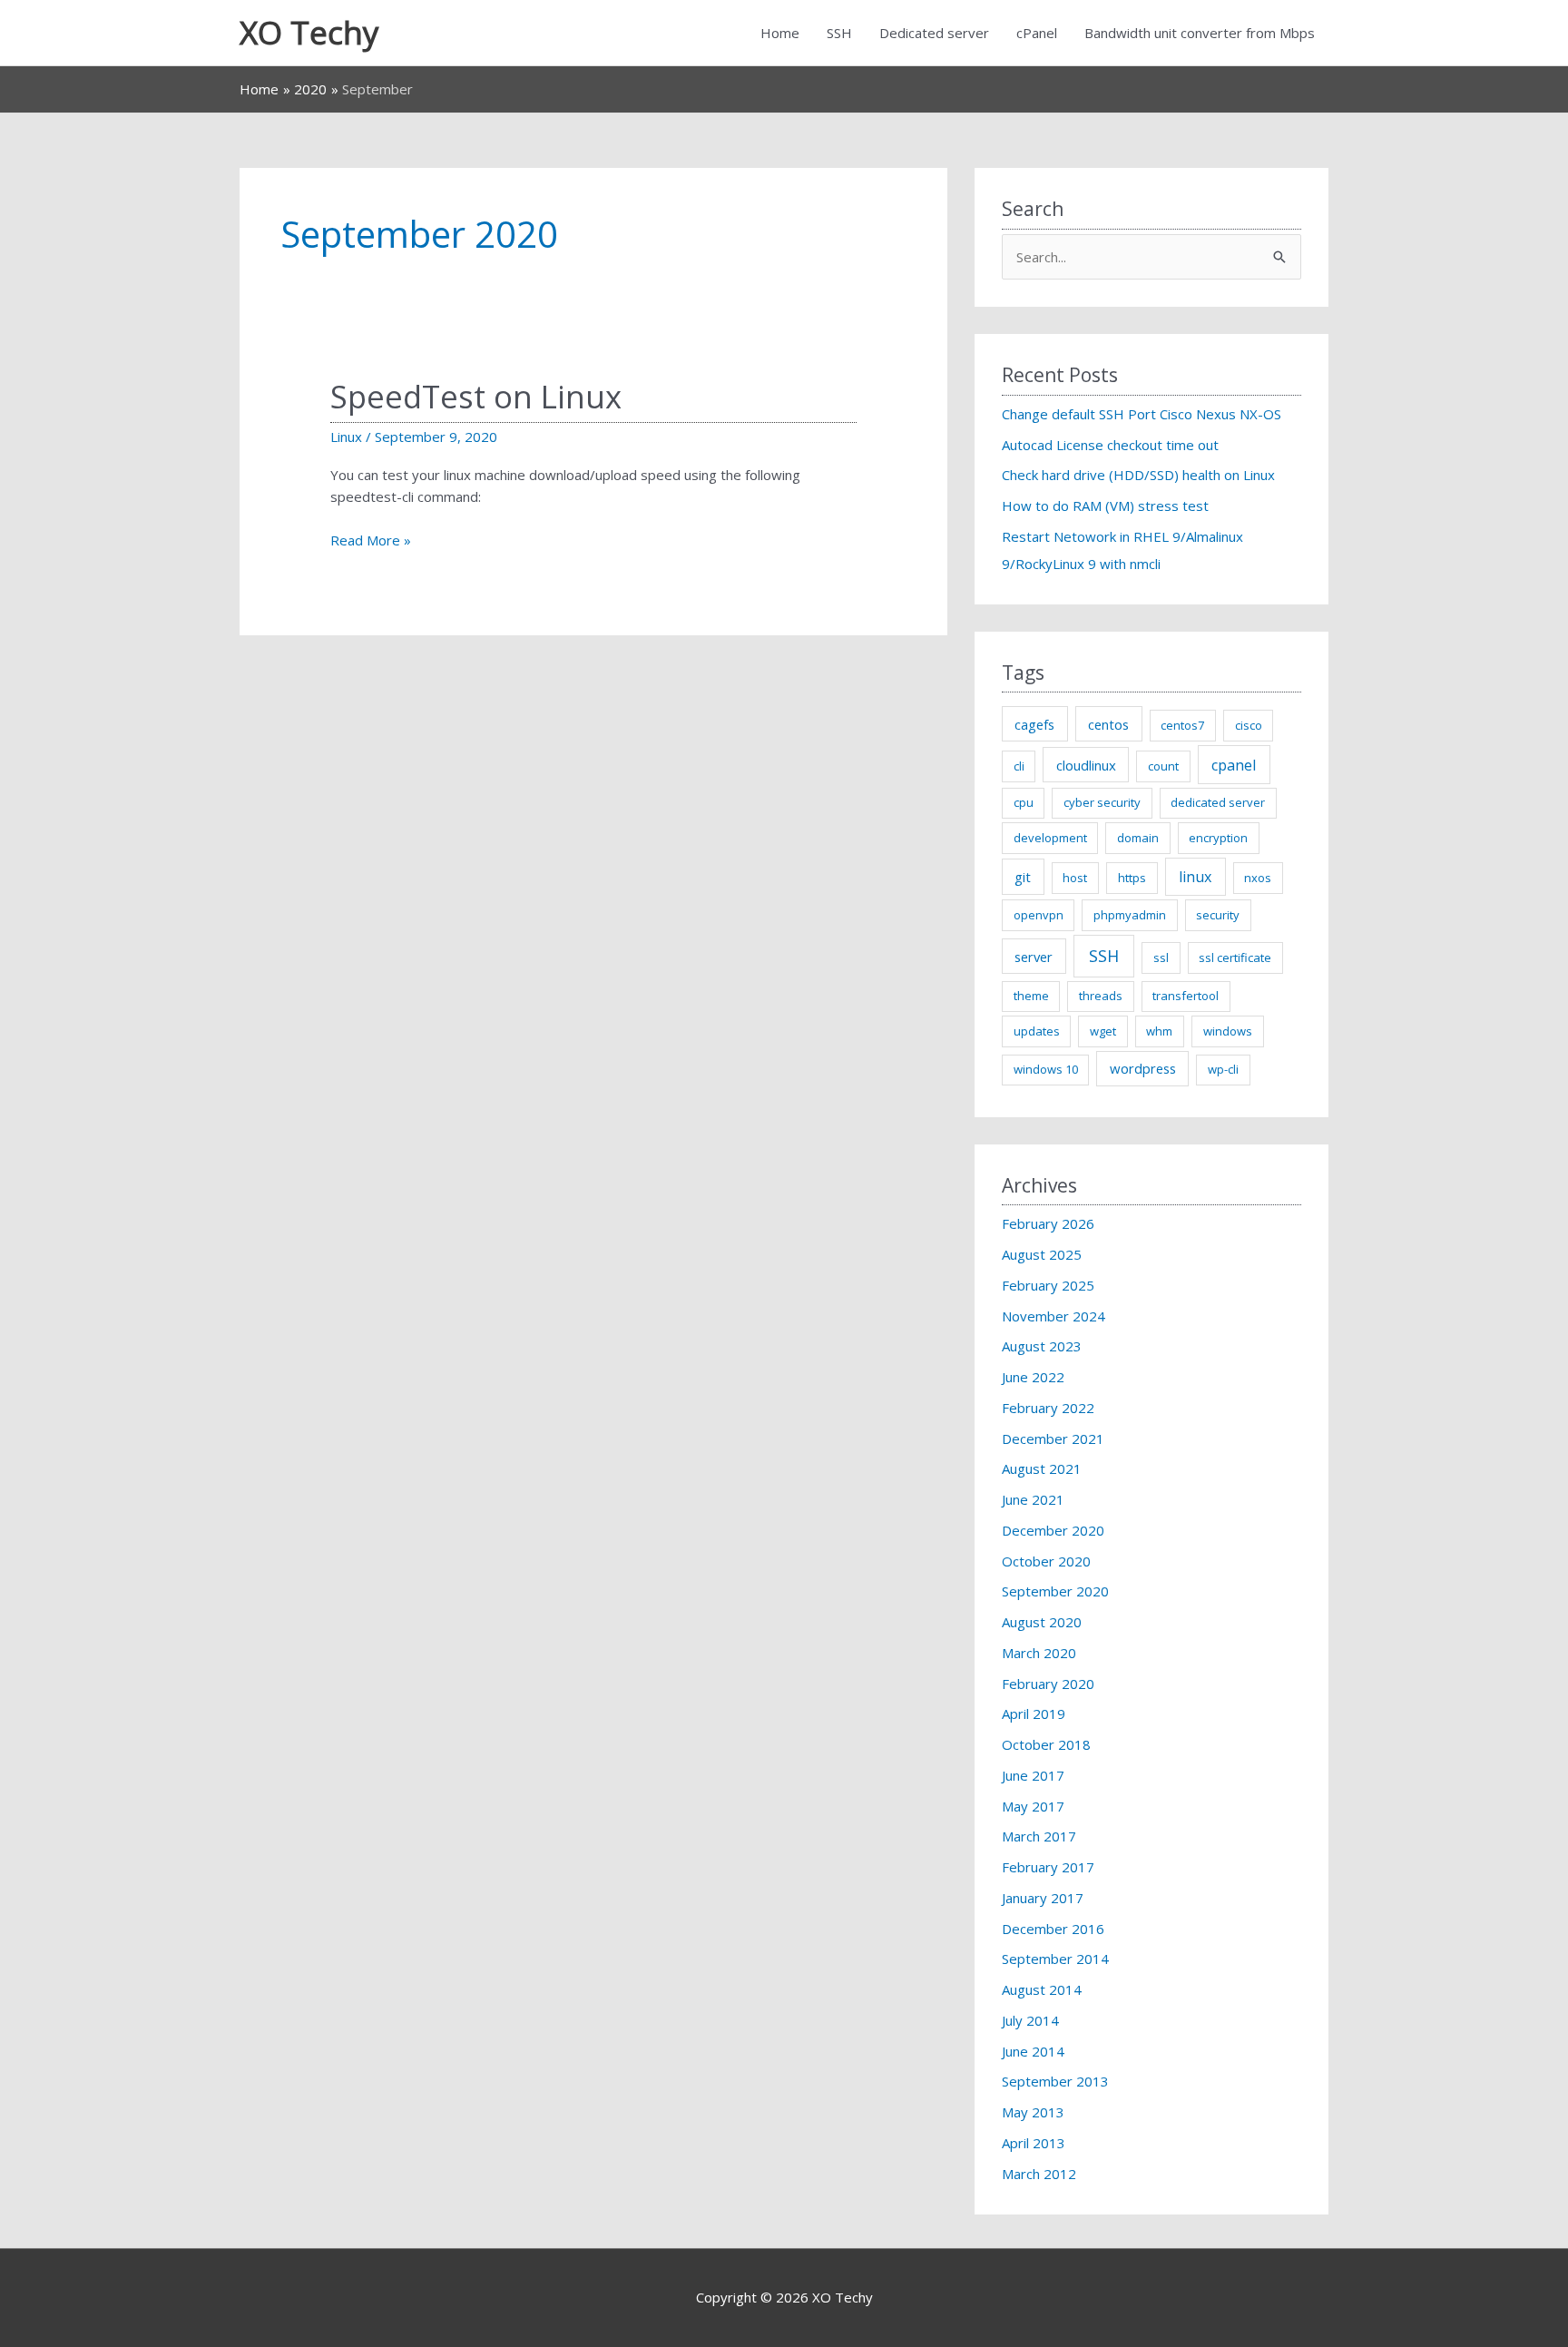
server (1034, 957)
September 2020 (1055, 1591)
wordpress (1143, 1068)
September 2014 (1055, 1959)
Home (780, 33)
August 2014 (1042, 1989)
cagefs (1034, 724)
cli (1019, 766)
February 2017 (1048, 1867)
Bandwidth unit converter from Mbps (1200, 33)
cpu (1024, 802)
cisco (1249, 725)
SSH (839, 33)
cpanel (1234, 765)
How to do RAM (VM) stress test (1105, 506)
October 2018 (1046, 1744)
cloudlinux (1086, 765)
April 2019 (1034, 1714)
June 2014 (1033, 2051)
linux (1195, 877)
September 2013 (1055, 2081)
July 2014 (1030, 2020)
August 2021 (1042, 1468)
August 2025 (1042, 1254)
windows (1228, 1031)
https (1132, 878)
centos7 (1182, 725)
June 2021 (1033, 1499)
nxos (1258, 878)
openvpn (1039, 915)
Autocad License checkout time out (1110, 445)
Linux (346, 437)
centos (1108, 724)
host (1075, 878)
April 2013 (1034, 2143)
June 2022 (1033, 1377)
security (1218, 915)
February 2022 (1048, 1408)
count (1163, 766)
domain (1138, 838)
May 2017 (1033, 1806)
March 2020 (1039, 1653)
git (1023, 877)
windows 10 (1046, 1069)
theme (1031, 996)
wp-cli (1223, 1069)
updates (1037, 1031)
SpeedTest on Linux (476, 396)
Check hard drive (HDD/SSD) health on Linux (1138, 475)
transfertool (1186, 996)
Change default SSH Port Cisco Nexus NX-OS (1142, 414)
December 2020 (1053, 1530)
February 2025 (1048, 1285)
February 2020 (1048, 1684)
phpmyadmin (1130, 915)
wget (1103, 1031)
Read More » (371, 541)
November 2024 (1053, 1316)
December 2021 (1053, 1439)
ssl (1161, 957)
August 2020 (1042, 1622)
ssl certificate (1235, 957)
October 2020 (1046, 1561)
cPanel (1037, 33)
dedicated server (1218, 802)
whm (1159, 1031)
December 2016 (1053, 1929)
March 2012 (1039, 2174)
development (1050, 838)
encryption (1218, 838)
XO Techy (309, 32)
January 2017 (1043, 1898)
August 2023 (1042, 1346)
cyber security (1102, 802)
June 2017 (1033, 1775)
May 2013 (1033, 2112)
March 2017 (1039, 1836)
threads (1101, 996)
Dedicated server (934, 33)
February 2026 (1048, 1223)
